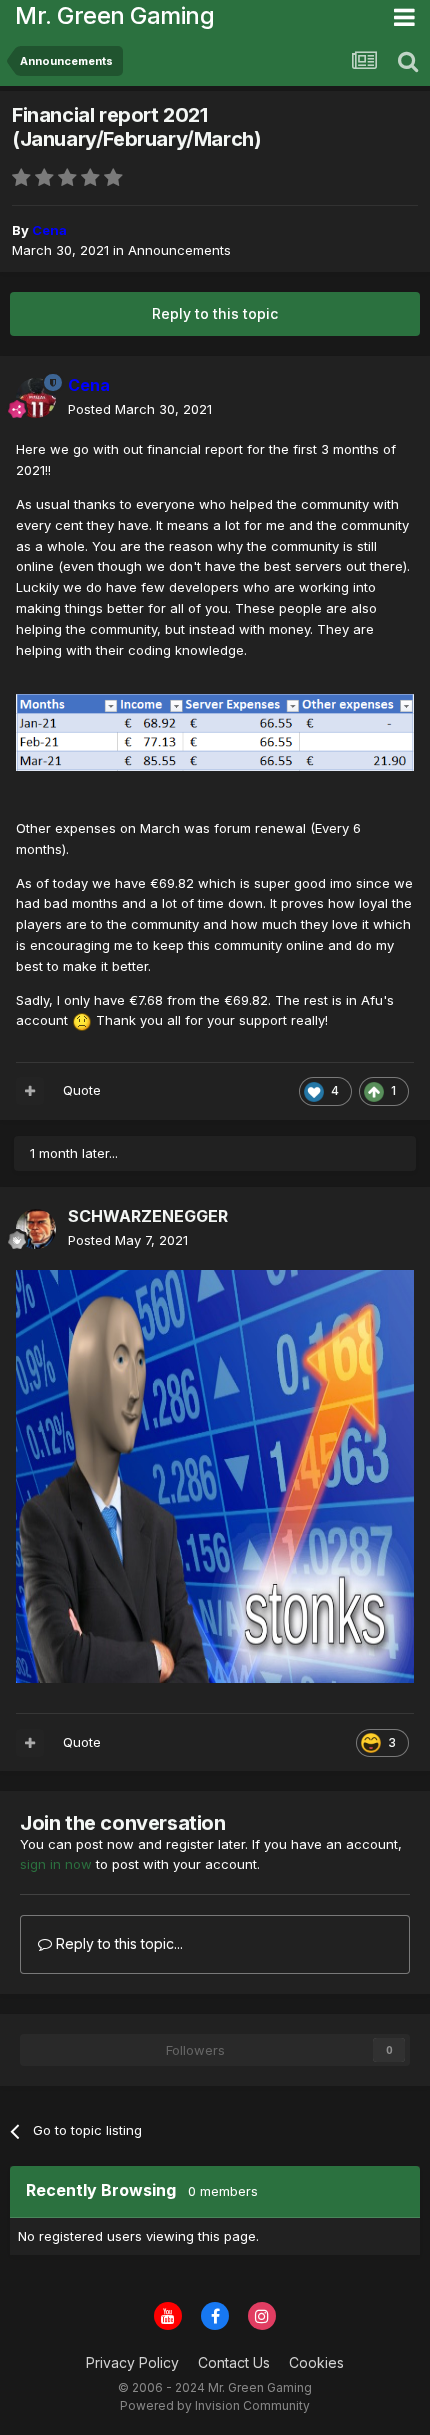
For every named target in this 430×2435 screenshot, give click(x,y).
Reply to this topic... (117, 1943)
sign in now (56, 1864)
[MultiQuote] (30, 1091)
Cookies (316, 2362)
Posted (140, 409)
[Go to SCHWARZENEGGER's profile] (36, 1229)
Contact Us (234, 2362)
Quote (82, 1090)
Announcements (179, 250)
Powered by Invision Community (215, 2405)
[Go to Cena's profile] (36, 398)
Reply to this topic (215, 313)
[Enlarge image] (215, 731)
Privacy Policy (132, 2362)
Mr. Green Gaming (114, 15)
